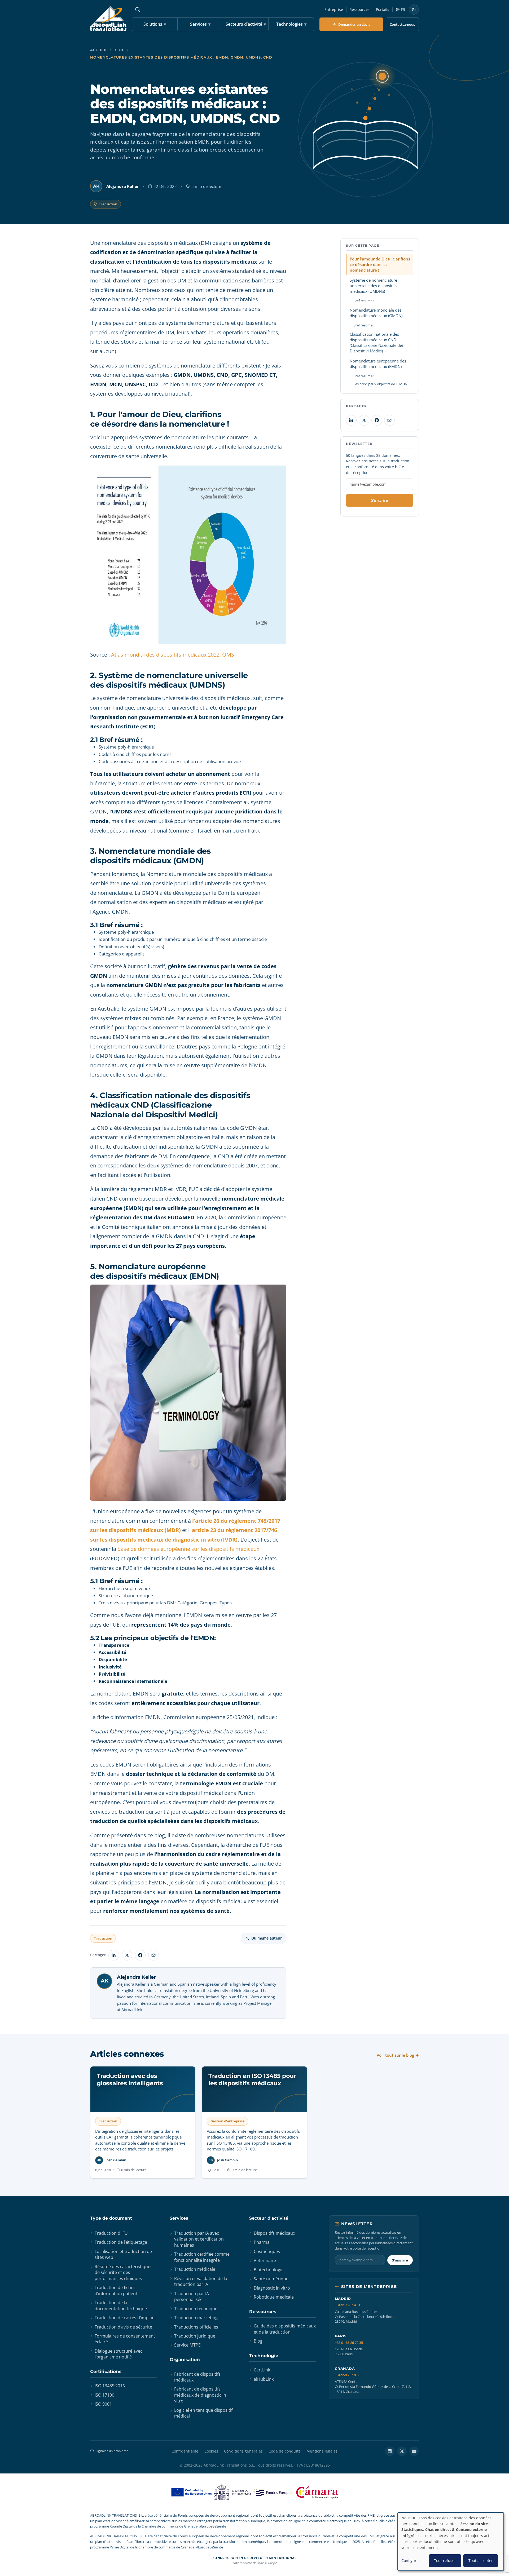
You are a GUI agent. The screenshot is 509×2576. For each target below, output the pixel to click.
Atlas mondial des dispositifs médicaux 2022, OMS (173, 655)
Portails (383, 9)
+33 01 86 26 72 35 (349, 2343)
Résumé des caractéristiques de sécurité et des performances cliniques (124, 2272)
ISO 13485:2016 (110, 2386)
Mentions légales (322, 2451)
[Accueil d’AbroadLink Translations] (108, 19)
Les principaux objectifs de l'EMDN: (381, 384)
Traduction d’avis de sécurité (123, 2327)
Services (200, 24)
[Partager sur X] (127, 1955)
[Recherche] (138, 10)
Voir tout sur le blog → (398, 2055)
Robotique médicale (274, 2297)
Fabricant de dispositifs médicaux (197, 2377)
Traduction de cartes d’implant (125, 2318)
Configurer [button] (411, 2560)
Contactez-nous (402, 24)
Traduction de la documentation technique (121, 2305)
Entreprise (334, 9)
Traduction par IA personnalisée (192, 2296)
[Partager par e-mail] (153, 1955)
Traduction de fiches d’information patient (116, 2290)
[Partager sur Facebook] (140, 1955)
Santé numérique (271, 2279)
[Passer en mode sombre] (414, 10)
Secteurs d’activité (246, 24)
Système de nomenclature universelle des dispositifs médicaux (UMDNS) (373, 286)
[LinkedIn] (390, 2451)
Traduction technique (196, 2309)
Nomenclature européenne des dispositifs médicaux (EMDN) (378, 364)
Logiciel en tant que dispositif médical (203, 2413)
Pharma (262, 2242)
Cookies (211, 2451)
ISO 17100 (104, 2395)
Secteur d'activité (269, 2218)
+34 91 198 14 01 (348, 2305)
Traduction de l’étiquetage (121, 2242)
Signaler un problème (112, 2451)
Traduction (108, 204)
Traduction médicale (195, 2269)
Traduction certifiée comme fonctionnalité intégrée (202, 2257)
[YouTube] (414, 2451)
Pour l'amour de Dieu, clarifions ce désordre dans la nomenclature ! (380, 264)
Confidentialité (185, 2451)
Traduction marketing (196, 2318)
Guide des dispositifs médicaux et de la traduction (285, 2329)
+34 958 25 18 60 (348, 2375)
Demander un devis (354, 24)
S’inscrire (380, 500)
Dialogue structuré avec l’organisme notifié (119, 2354)
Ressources (359, 9)
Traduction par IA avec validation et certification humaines (199, 2239)
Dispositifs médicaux (274, 2233)
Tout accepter (481, 2560)
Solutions (155, 24)
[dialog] (451, 2542)
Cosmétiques (267, 2251)
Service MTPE (187, 2345)
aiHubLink (264, 2379)
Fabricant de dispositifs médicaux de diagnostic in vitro (200, 2395)
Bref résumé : (364, 301)
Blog (119, 50)
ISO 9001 (103, 2404)
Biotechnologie (269, 2270)
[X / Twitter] (402, 2451)
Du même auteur (267, 1938)
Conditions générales (243, 2451)
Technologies (291, 24)
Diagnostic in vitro (272, 2288)
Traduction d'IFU (111, 2233)
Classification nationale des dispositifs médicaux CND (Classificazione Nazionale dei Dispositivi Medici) (376, 342)
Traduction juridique (195, 2336)
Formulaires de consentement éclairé (125, 2339)
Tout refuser (445, 2560)
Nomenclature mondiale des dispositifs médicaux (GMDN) (376, 313)
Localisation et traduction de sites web (123, 2254)
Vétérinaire (265, 2260)
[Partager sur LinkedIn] (114, 1955)
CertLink (262, 2370)
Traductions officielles (196, 2327)
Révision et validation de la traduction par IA (201, 2281)
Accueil (99, 50)
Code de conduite (285, 2451)
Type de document (111, 2218)
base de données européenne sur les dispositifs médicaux (188, 1549)
